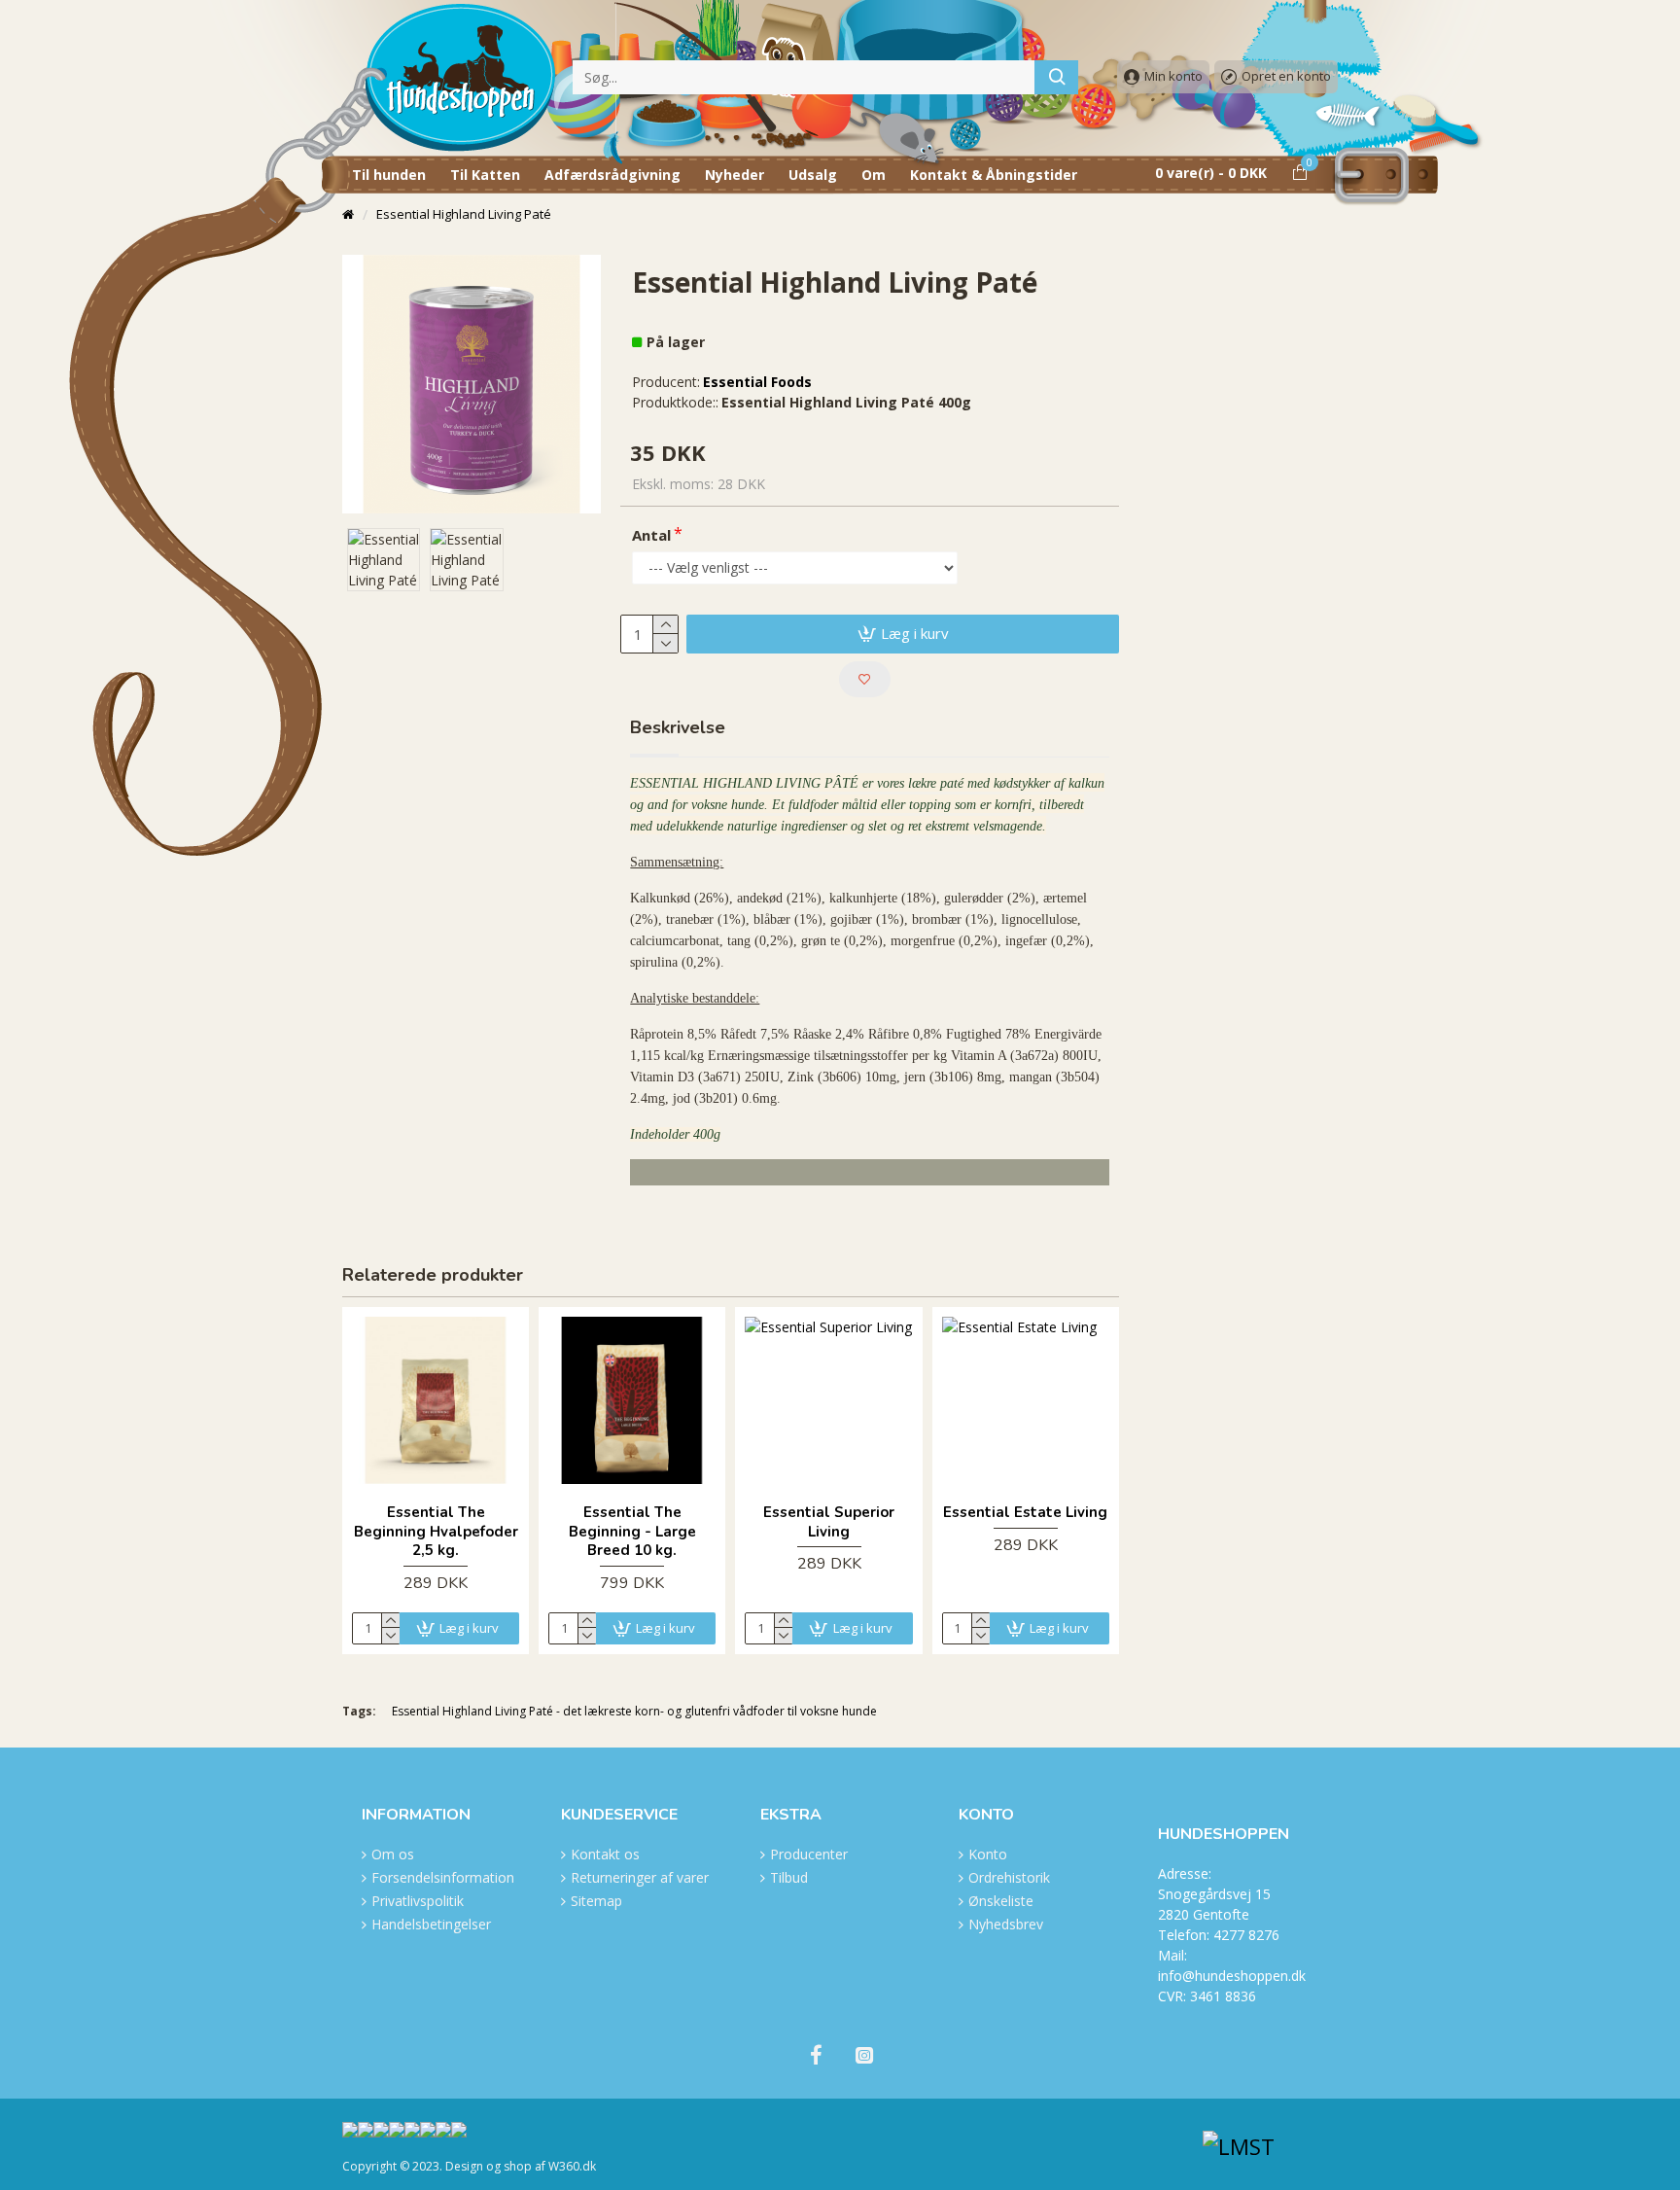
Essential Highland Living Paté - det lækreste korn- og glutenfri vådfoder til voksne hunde (634, 1711)
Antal (651, 535)
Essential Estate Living (1025, 1513)
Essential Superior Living (829, 1522)
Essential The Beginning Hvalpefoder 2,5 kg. (436, 1532)
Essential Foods (757, 382)
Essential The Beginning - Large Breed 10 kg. (632, 1532)
